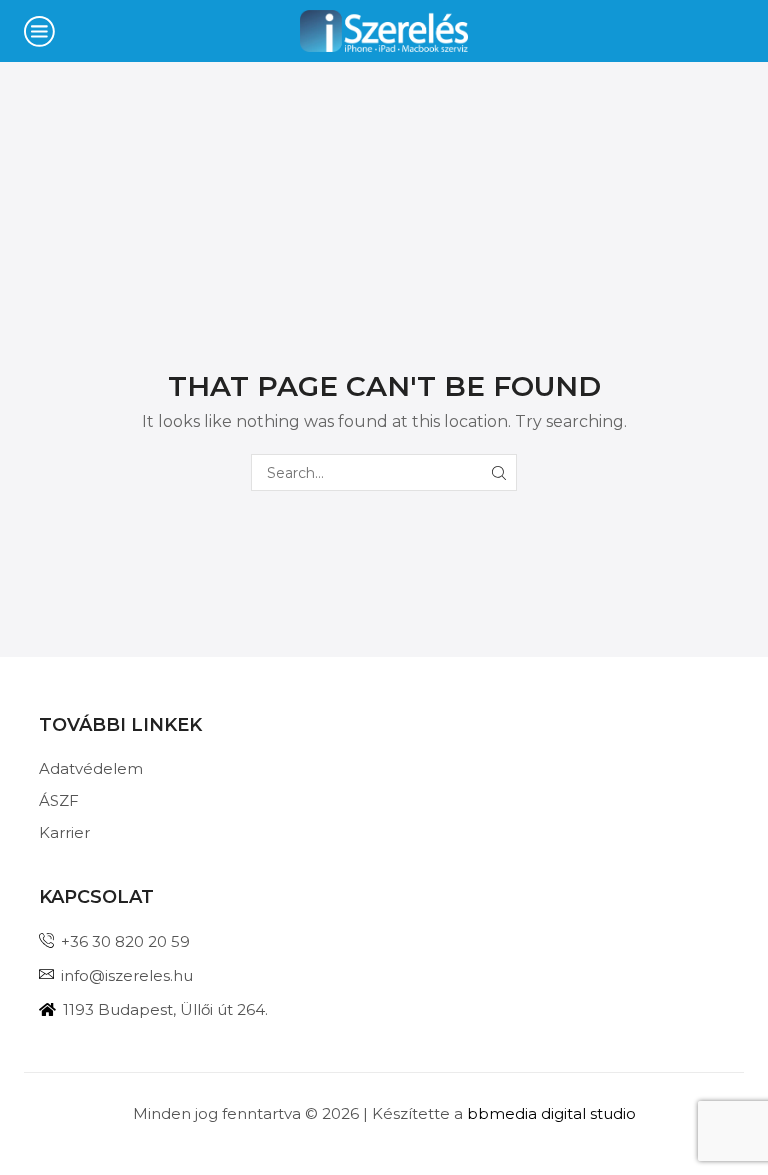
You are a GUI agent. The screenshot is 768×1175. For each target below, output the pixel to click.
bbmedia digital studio (551, 1113)
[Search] (498, 472)
